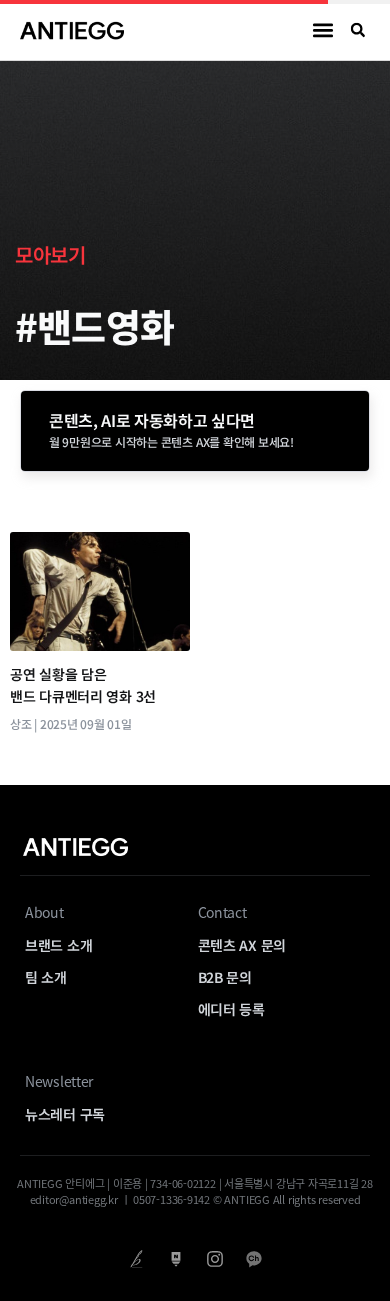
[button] (323, 30)
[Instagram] (214, 1258)
